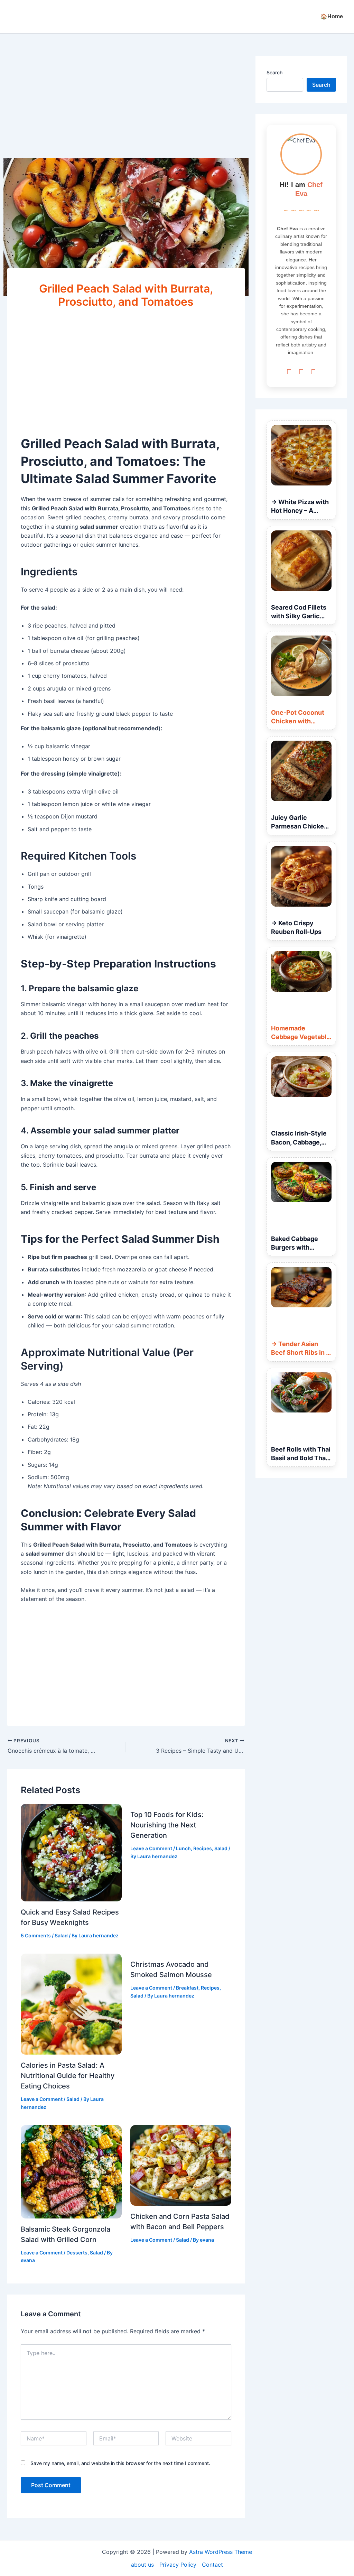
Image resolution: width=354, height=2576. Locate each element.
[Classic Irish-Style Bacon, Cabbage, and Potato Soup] (301, 1077)
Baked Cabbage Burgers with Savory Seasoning (298, 1247)
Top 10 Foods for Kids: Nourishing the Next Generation (167, 1825)
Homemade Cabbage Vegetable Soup (301, 1037)
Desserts (77, 2253)
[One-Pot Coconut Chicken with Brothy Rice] (301, 666)
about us (142, 2565)
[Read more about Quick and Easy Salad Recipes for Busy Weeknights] (71, 1852)
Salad (61, 1935)
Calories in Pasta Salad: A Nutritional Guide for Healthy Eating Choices (68, 2076)
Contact (212, 2565)
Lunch (183, 1848)
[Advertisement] (126, 107)
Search (274, 72)
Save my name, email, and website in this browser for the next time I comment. (120, 2463)
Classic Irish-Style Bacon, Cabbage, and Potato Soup (299, 1142)
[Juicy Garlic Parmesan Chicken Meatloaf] (301, 771)
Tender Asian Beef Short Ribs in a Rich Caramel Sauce (301, 1352)
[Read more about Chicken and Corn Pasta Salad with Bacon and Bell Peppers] (181, 2165)
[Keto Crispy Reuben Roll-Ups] (301, 876)
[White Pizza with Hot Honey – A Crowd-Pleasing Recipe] (301, 455)
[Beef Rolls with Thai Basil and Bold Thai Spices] (301, 1393)
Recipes (203, 1848)
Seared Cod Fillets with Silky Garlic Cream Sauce (299, 616)
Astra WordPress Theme (221, 2552)
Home (335, 16)
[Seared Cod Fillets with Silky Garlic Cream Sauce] (301, 561)
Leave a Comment (151, 1848)
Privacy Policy (178, 2565)
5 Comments (36, 1935)
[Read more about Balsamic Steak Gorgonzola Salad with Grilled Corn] (71, 2171)
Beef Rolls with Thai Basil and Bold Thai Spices (301, 1458)
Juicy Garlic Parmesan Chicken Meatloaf (299, 826)
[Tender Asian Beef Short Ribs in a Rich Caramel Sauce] (301, 1287)
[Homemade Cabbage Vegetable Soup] (301, 971)
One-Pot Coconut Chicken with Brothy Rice (298, 721)
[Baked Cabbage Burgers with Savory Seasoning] (301, 1182)
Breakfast (187, 1988)
